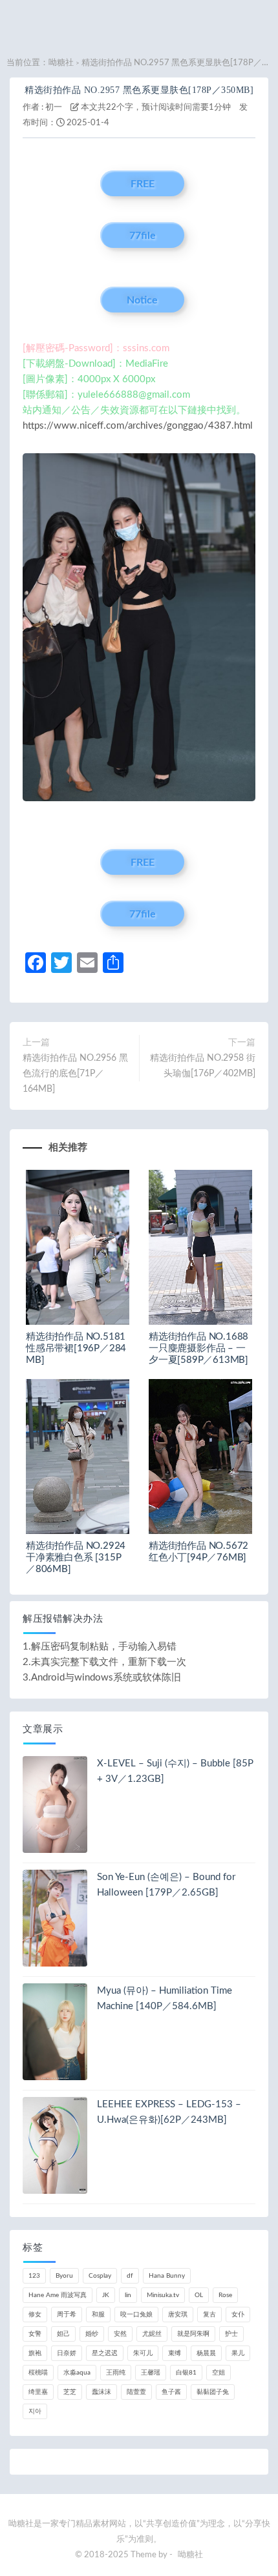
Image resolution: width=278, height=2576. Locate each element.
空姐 (219, 2373)
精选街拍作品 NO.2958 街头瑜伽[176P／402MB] (203, 1066)
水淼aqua (77, 2373)
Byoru (64, 2276)
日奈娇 (67, 2353)
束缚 (175, 2353)
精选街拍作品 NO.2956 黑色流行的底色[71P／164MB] (75, 1074)
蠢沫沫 (102, 2392)
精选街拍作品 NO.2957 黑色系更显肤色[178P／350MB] (139, 90)
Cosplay (100, 2276)
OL (199, 2295)
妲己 (63, 2334)
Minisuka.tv (163, 2295)
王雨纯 (116, 2373)
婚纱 (92, 2334)
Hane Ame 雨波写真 (58, 2295)
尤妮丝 (152, 2334)
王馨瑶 (151, 2373)
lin (128, 2295)
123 (34, 2276)
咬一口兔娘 (136, 2315)
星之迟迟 (105, 2353)
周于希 (67, 2315)
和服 (98, 2315)
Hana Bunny (167, 2276)
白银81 (186, 2373)
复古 (209, 2315)
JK (106, 2295)
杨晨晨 (206, 2353)
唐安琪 (178, 2315)
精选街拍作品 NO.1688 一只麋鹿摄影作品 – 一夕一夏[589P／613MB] (198, 1348)
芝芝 (70, 2392)
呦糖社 (61, 63)
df (130, 2276)
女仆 (238, 2315)
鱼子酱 (171, 2392)
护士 (231, 2334)
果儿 (238, 2353)
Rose (225, 2295)
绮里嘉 (38, 2392)
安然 (120, 2334)
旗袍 (35, 2353)
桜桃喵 (38, 2373)
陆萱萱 (136, 2392)
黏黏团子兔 (213, 2392)
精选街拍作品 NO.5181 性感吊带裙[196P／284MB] (76, 1348)
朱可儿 (143, 2353)
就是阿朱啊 (193, 2334)
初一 (54, 107)
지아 (35, 2411)
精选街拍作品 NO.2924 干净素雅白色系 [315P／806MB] (76, 1558)
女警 (35, 2334)
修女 (35, 2315)
